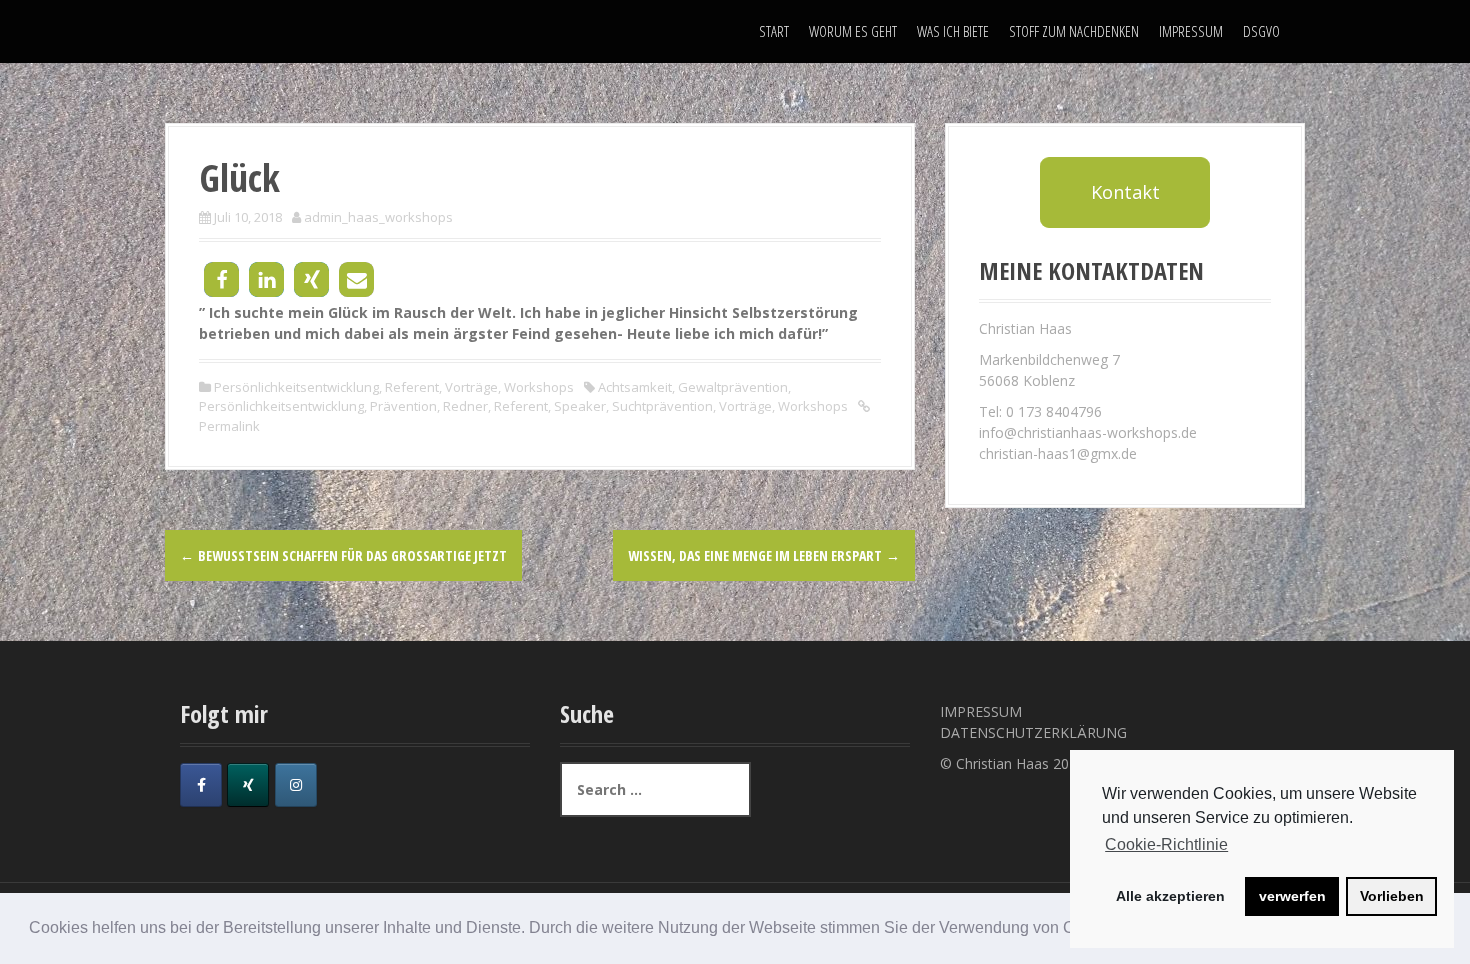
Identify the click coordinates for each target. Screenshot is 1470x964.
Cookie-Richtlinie (1166, 844)
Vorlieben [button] (1392, 896)
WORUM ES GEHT (853, 31)
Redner (465, 406)
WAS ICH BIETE (953, 31)
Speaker (580, 406)
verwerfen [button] (1292, 896)
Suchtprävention (662, 406)
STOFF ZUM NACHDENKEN (1074, 31)
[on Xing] (248, 785)
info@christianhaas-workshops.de (1088, 432)
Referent (412, 387)
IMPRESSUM (1191, 31)
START (774, 31)
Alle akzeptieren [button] (1170, 896)
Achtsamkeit (635, 387)
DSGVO (1261, 31)
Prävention (403, 406)
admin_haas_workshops (378, 217)
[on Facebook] (201, 785)
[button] (221, 279)
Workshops (539, 387)
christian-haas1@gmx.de (1058, 453)
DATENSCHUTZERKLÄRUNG (1033, 732)
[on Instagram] (296, 785)
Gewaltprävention (733, 387)
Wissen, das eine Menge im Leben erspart (764, 555)
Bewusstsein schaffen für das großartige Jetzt (343, 555)
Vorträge (471, 387)
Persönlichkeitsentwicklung (296, 387)
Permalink (229, 426)
